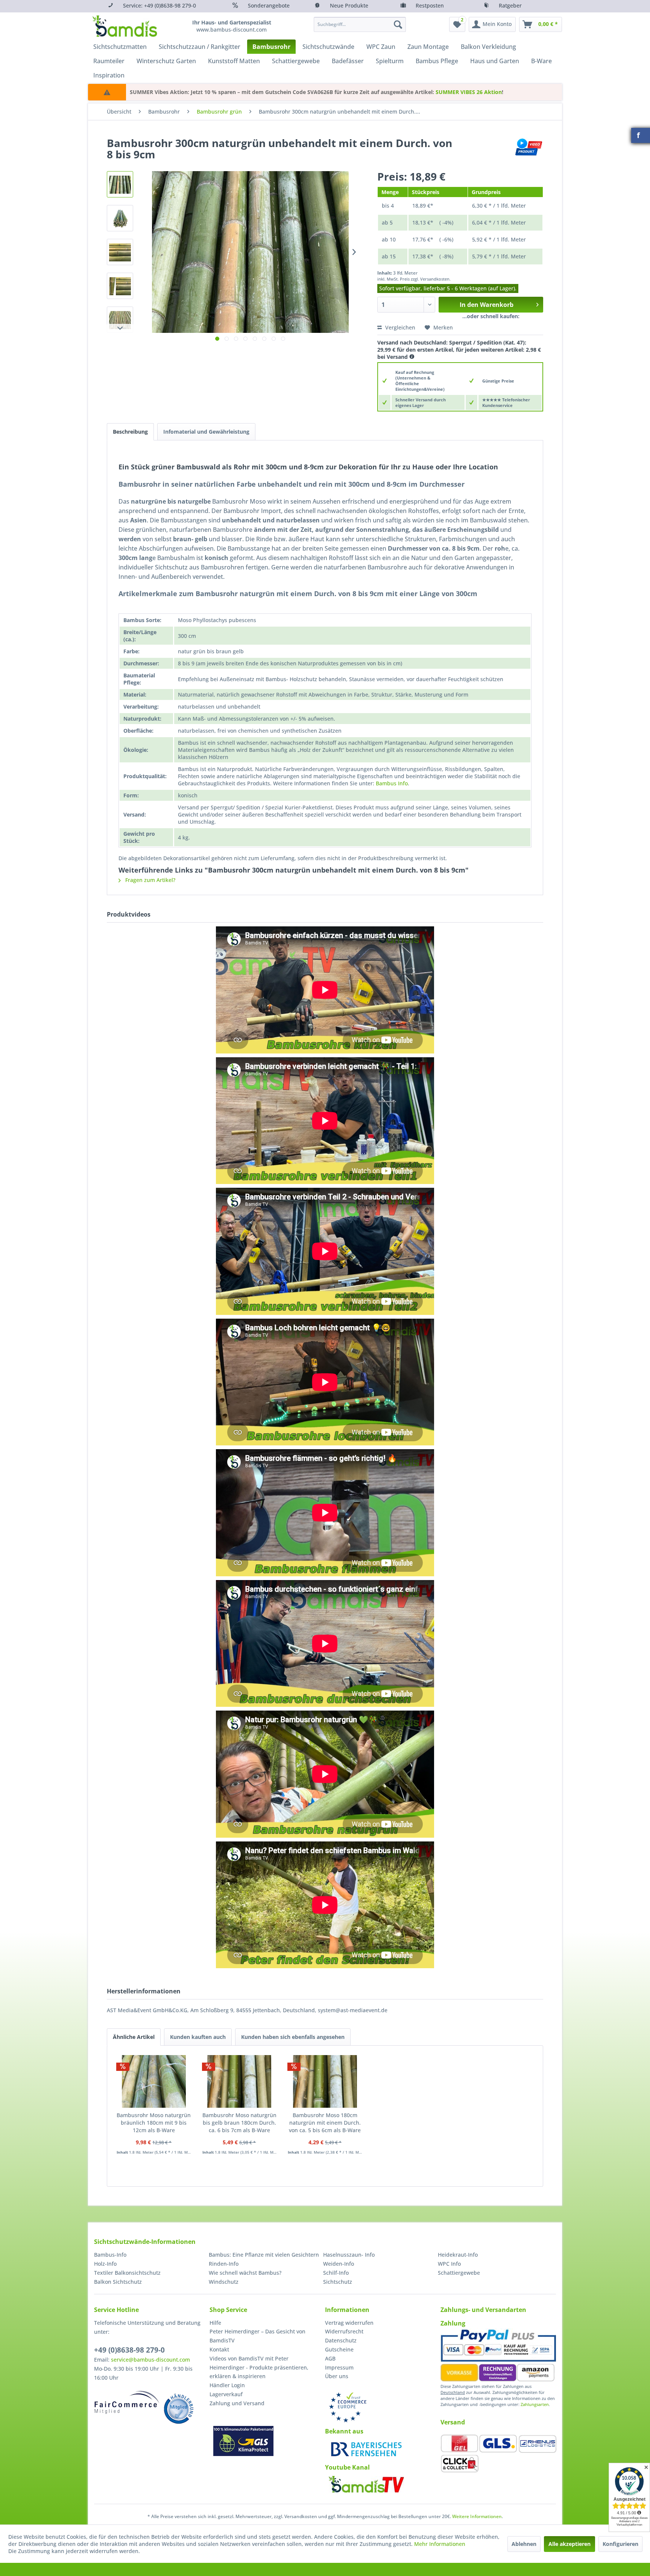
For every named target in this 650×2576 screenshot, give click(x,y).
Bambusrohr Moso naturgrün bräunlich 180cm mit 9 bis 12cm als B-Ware (154, 2123)
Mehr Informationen (440, 2544)
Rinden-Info (224, 2264)
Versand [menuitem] (453, 2422)
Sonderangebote (269, 5)
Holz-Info (105, 2264)
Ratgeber (510, 5)
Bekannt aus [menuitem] (344, 2431)
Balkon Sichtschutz (118, 2282)
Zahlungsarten (535, 2404)
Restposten (430, 5)
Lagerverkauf (226, 2394)
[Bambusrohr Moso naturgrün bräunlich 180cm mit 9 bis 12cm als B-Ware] (154, 2081)
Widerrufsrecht (344, 2331)
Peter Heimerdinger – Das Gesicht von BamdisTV (257, 2336)
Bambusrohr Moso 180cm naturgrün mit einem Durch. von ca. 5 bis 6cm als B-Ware (325, 2123)
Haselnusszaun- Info (349, 2255)
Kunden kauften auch (198, 2037)
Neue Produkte (349, 5)
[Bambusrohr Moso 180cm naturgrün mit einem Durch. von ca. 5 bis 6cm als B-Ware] (325, 2081)
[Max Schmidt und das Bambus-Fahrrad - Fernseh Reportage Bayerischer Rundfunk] (366, 2449)
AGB (330, 2358)
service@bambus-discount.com (150, 2360)
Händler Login (227, 2385)
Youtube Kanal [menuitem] (347, 2467)
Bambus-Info (110, 2255)
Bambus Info (392, 783)
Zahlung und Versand (237, 2403)
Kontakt (219, 2349)
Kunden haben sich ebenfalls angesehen (293, 2037)
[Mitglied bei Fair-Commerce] (127, 2402)
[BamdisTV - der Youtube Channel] (366, 2484)
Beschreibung (130, 432)
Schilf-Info (336, 2273)
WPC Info (449, 2264)
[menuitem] (360, 24)
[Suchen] (398, 24)
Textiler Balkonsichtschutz (127, 2273)
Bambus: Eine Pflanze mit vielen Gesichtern (264, 2255)
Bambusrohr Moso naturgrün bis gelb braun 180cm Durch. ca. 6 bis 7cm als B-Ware (239, 2123)
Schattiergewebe (459, 2273)
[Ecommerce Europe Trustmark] (348, 2407)
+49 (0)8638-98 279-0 (129, 2350)
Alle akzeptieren (570, 2544)
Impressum (339, 2367)
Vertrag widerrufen (349, 2323)
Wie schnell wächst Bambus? (245, 2273)
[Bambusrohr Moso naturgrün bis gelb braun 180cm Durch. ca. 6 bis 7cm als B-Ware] (240, 2081)
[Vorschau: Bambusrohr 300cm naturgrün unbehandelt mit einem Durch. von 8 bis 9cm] (120, 184)
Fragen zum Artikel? (150, 880)
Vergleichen (399, 327)
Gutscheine (339, 2349)
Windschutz (224, 2282)
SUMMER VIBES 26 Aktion (469, 92)
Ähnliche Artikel (134, 2037)
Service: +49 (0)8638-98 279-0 (159, 5)
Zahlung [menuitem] (453, 2323)
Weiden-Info (339, 2264)
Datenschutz (341, 2340)
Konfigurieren (620, 2544)
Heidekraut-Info (458, 2255)
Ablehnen (524, 2544)
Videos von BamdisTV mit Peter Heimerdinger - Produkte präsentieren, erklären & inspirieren (259, 2367)
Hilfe (215, 2323)
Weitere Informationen (477, 2516)
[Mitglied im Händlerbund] (179, 2409)
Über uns (337, 2376)
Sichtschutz (338, 2282)
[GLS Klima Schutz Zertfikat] (243, 2441)
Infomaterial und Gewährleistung (206, 432)
